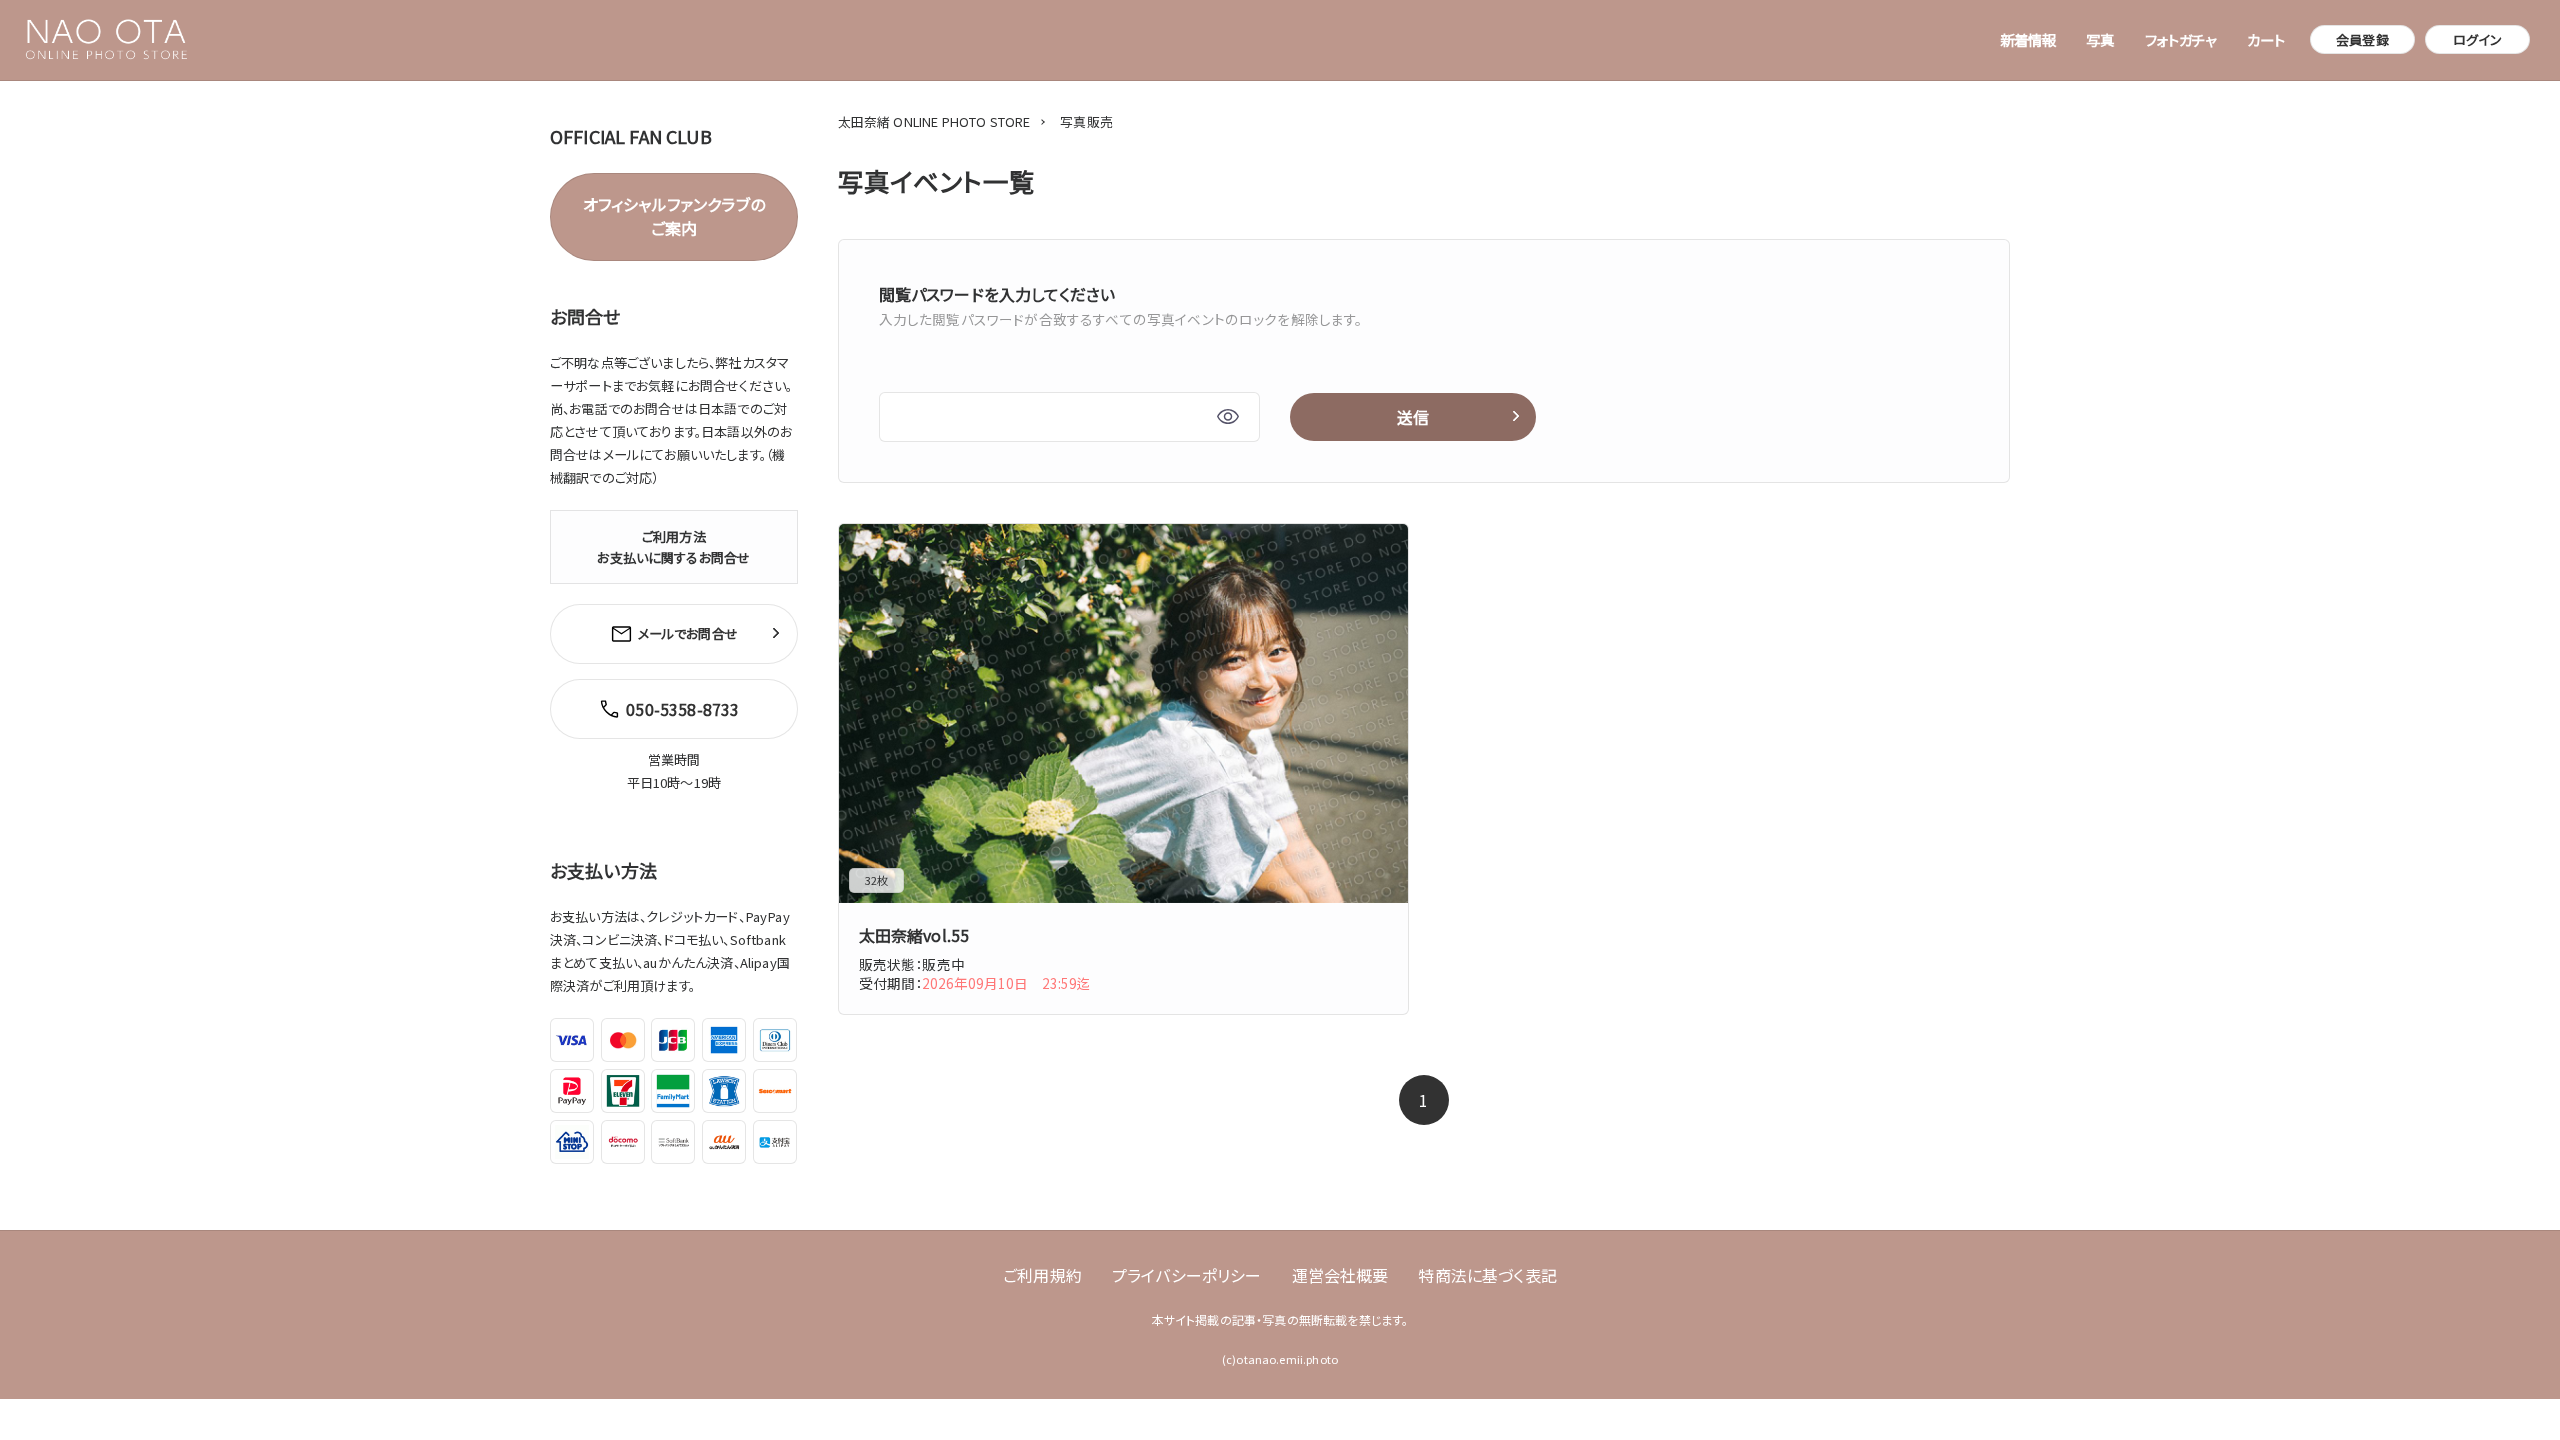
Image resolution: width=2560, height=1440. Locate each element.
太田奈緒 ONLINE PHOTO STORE (934, 121)
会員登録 (2362, 39)
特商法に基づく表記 (1487, 1275)
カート (2266, 39)
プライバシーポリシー (1187, 1275)
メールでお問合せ (688, 633)
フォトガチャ (2181, 39)
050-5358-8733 (682, 709)
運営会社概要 (1340, 1275)
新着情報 (2028, 39)
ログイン (2477, 39)
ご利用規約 (1042, 1275)
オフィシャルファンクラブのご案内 (674, 216)
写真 (2100, 39)
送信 (1413, 417)
